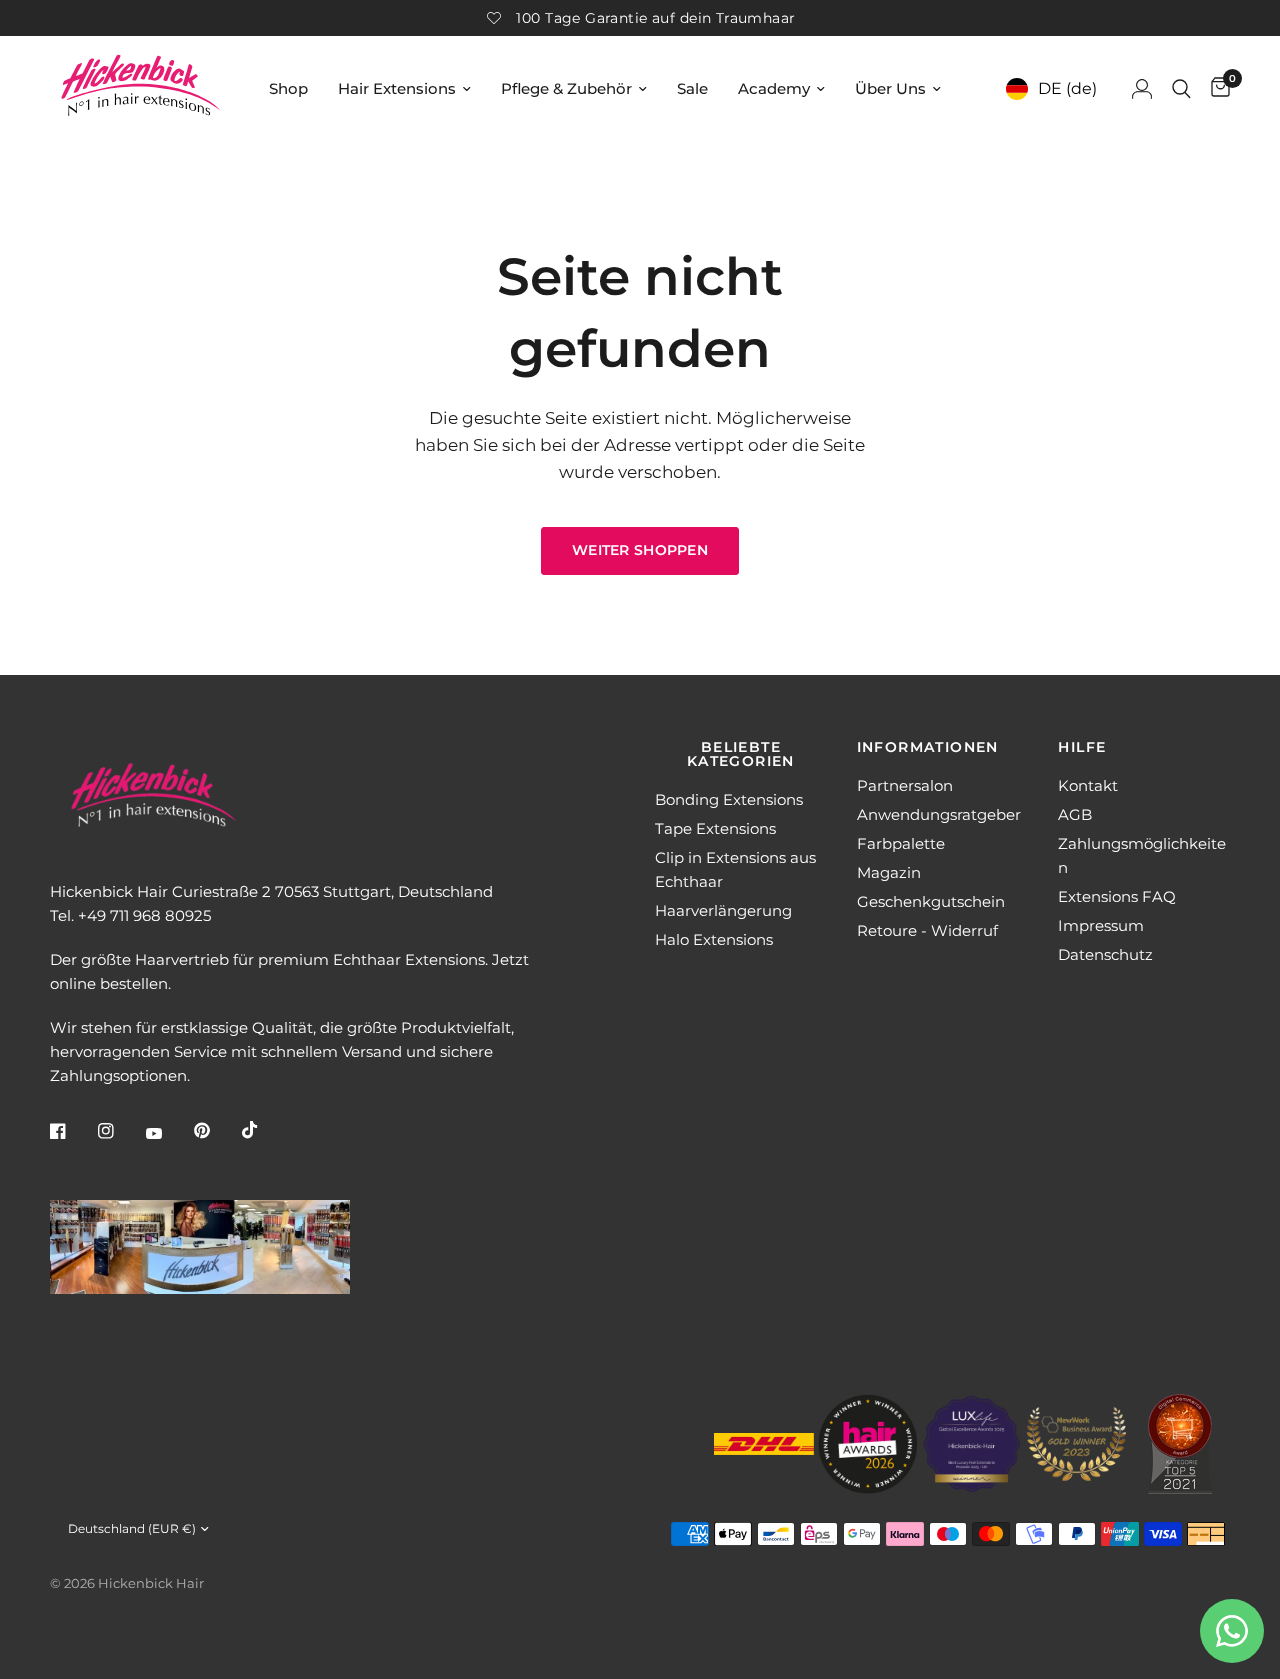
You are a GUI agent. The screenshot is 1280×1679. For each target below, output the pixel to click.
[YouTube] (168, 1133)
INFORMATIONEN (928, 747)
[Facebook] (72, 1131)
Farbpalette (901, 843)
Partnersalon (905, 785)
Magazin (889, 872)
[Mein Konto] (1142, 88)
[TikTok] (264, 1130)
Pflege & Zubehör (566, 88)
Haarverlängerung (723, 910)
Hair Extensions (397, 88)
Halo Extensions (714, 939)
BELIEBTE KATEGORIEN (741, 754)
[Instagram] (120, 1131)
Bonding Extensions (729, 799)
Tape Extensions (715, 828)
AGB (1075, 814)
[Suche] (1181, 88)
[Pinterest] (216, 1131)
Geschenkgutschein (931, 901)
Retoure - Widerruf (927, 930)
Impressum (1101, 925)
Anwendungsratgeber (939, 814)
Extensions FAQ (1117, 896)
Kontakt (1088, 785)
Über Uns (890, 88)
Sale (692, 88)
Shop (288, 88)
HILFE (1082, 747)
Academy (774, 88)
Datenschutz (1105, 954)
